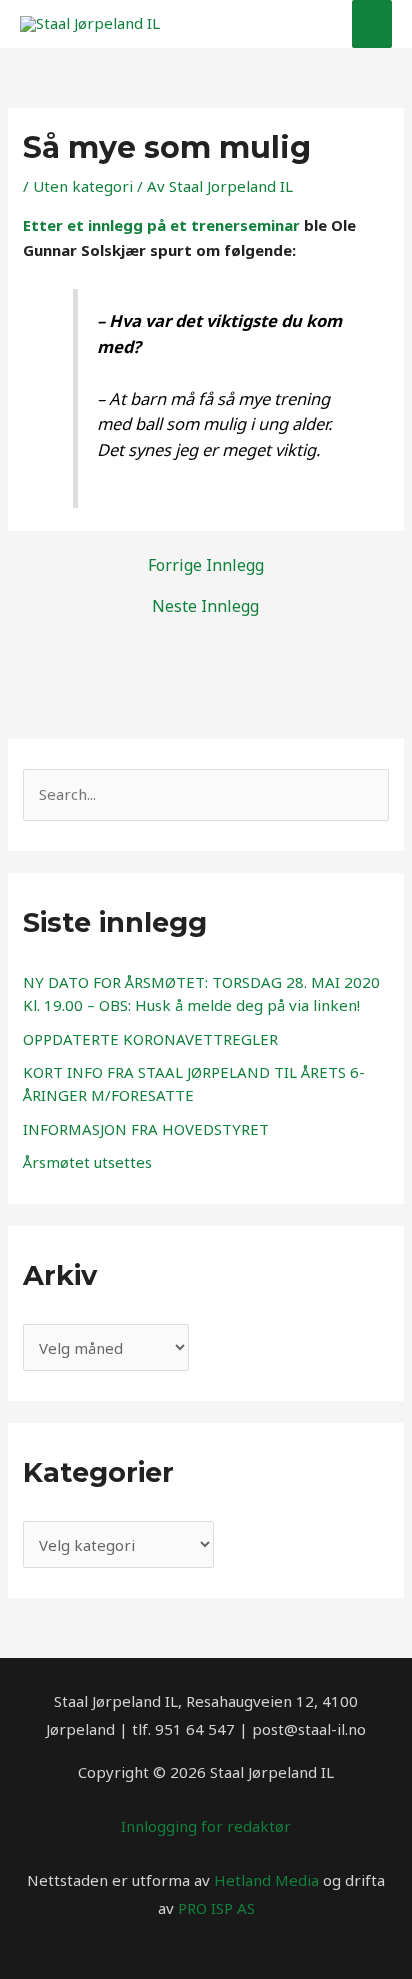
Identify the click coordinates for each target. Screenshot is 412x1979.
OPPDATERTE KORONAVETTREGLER (150, 1039)
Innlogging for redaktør (206, 1826)
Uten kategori (83, 186)
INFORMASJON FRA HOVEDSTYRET (146, 1129)
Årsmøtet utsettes (87, 1162)
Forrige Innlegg (206, 565)
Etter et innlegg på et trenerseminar (163, 225)
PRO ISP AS (216, 1908)
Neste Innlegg (205, 606)
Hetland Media (266, 1880)
